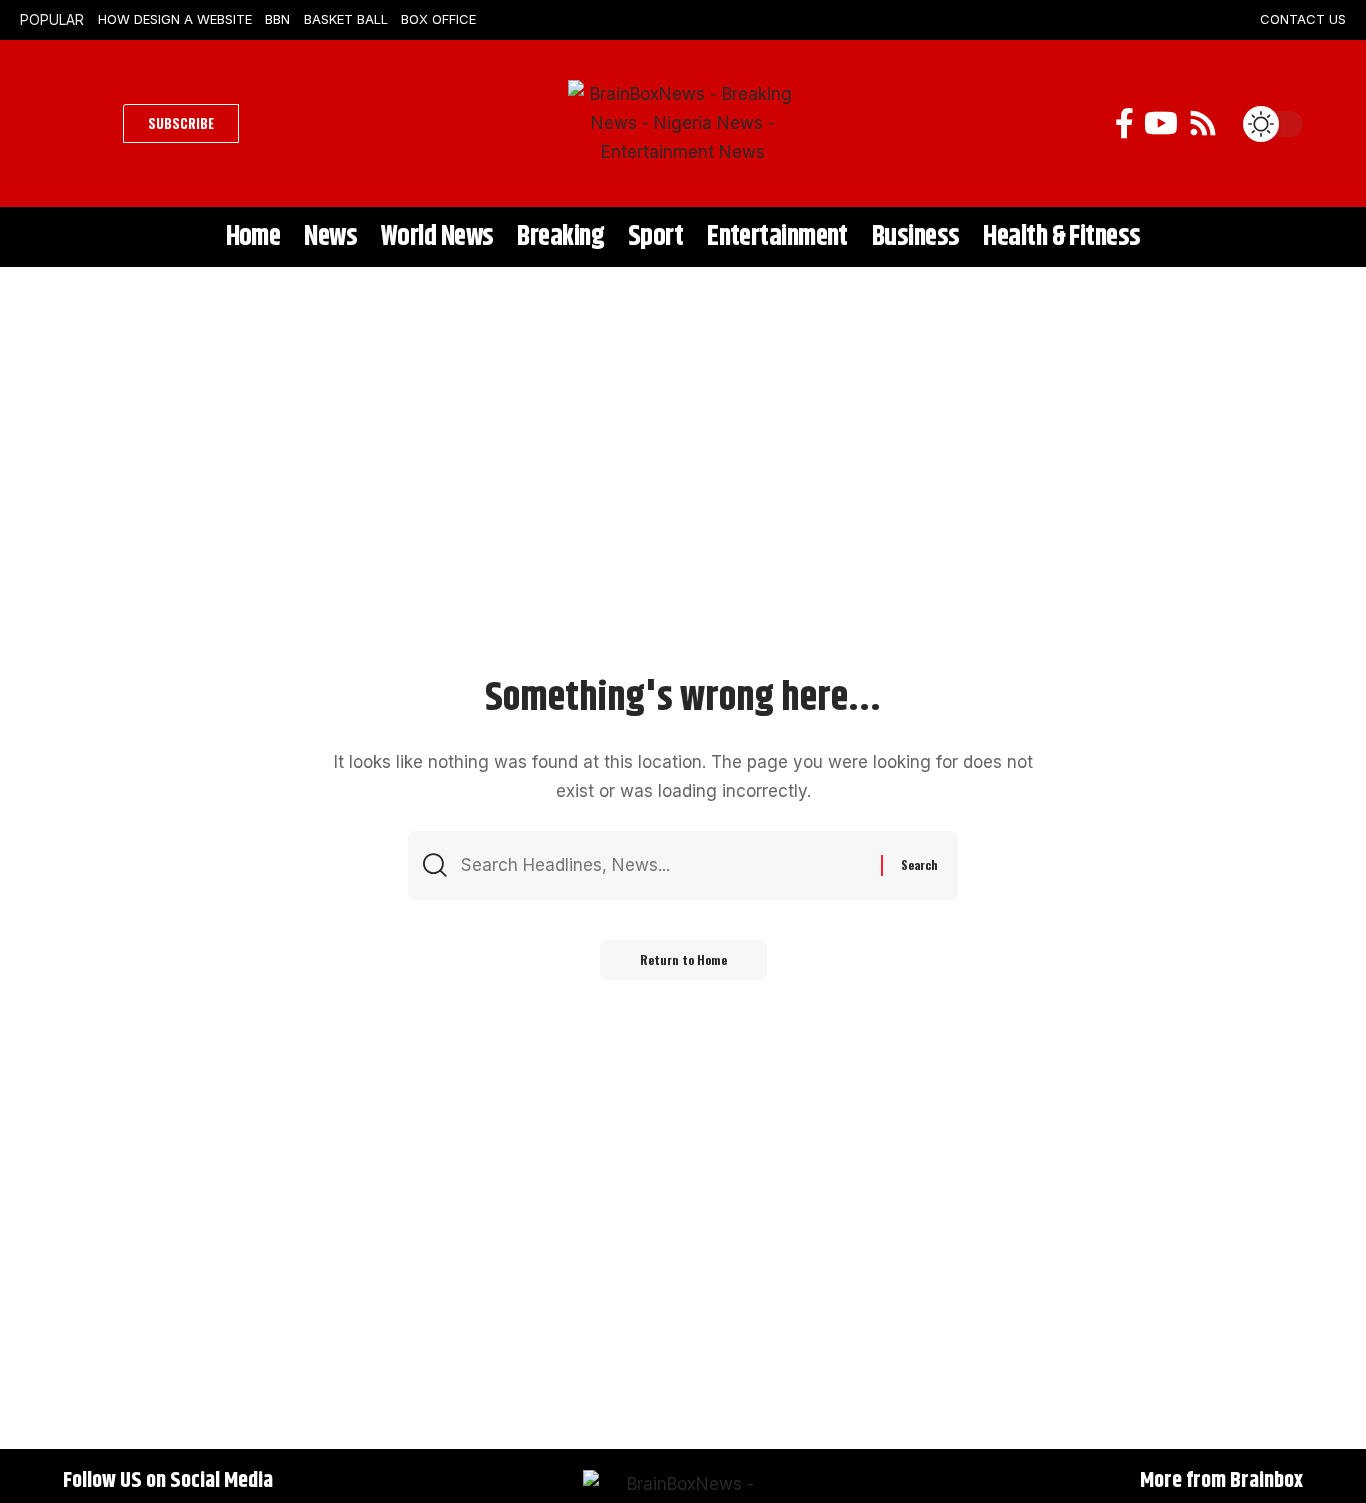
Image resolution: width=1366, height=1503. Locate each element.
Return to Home (683, 959)
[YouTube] (1161, 123)
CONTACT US (1303, 19)
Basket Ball (346, 19)
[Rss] (1203, 123)
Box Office (438, 19)
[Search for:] (663, 865)
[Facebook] (1124, 123)
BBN (277, 19)
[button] (88, 124)
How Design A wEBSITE (175, 19)
